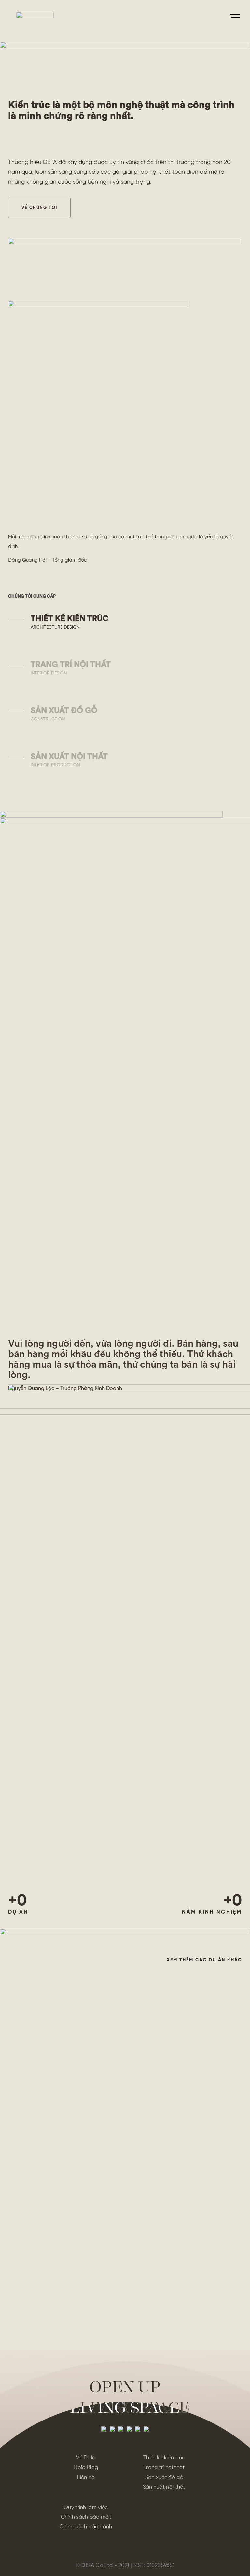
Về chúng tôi (39, 208)
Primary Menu (235, 16)
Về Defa (86, 2458)
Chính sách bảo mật (86, 2517)
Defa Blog (86, 2468)
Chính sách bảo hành (86, 2527)
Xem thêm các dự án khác (204, 1960)
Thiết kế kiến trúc (164, 2458)
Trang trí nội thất (164, 2468)
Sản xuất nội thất (164, 2487)
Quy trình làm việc (86, 2507)
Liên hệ (86, 2477)
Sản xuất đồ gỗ (164, 2477)
